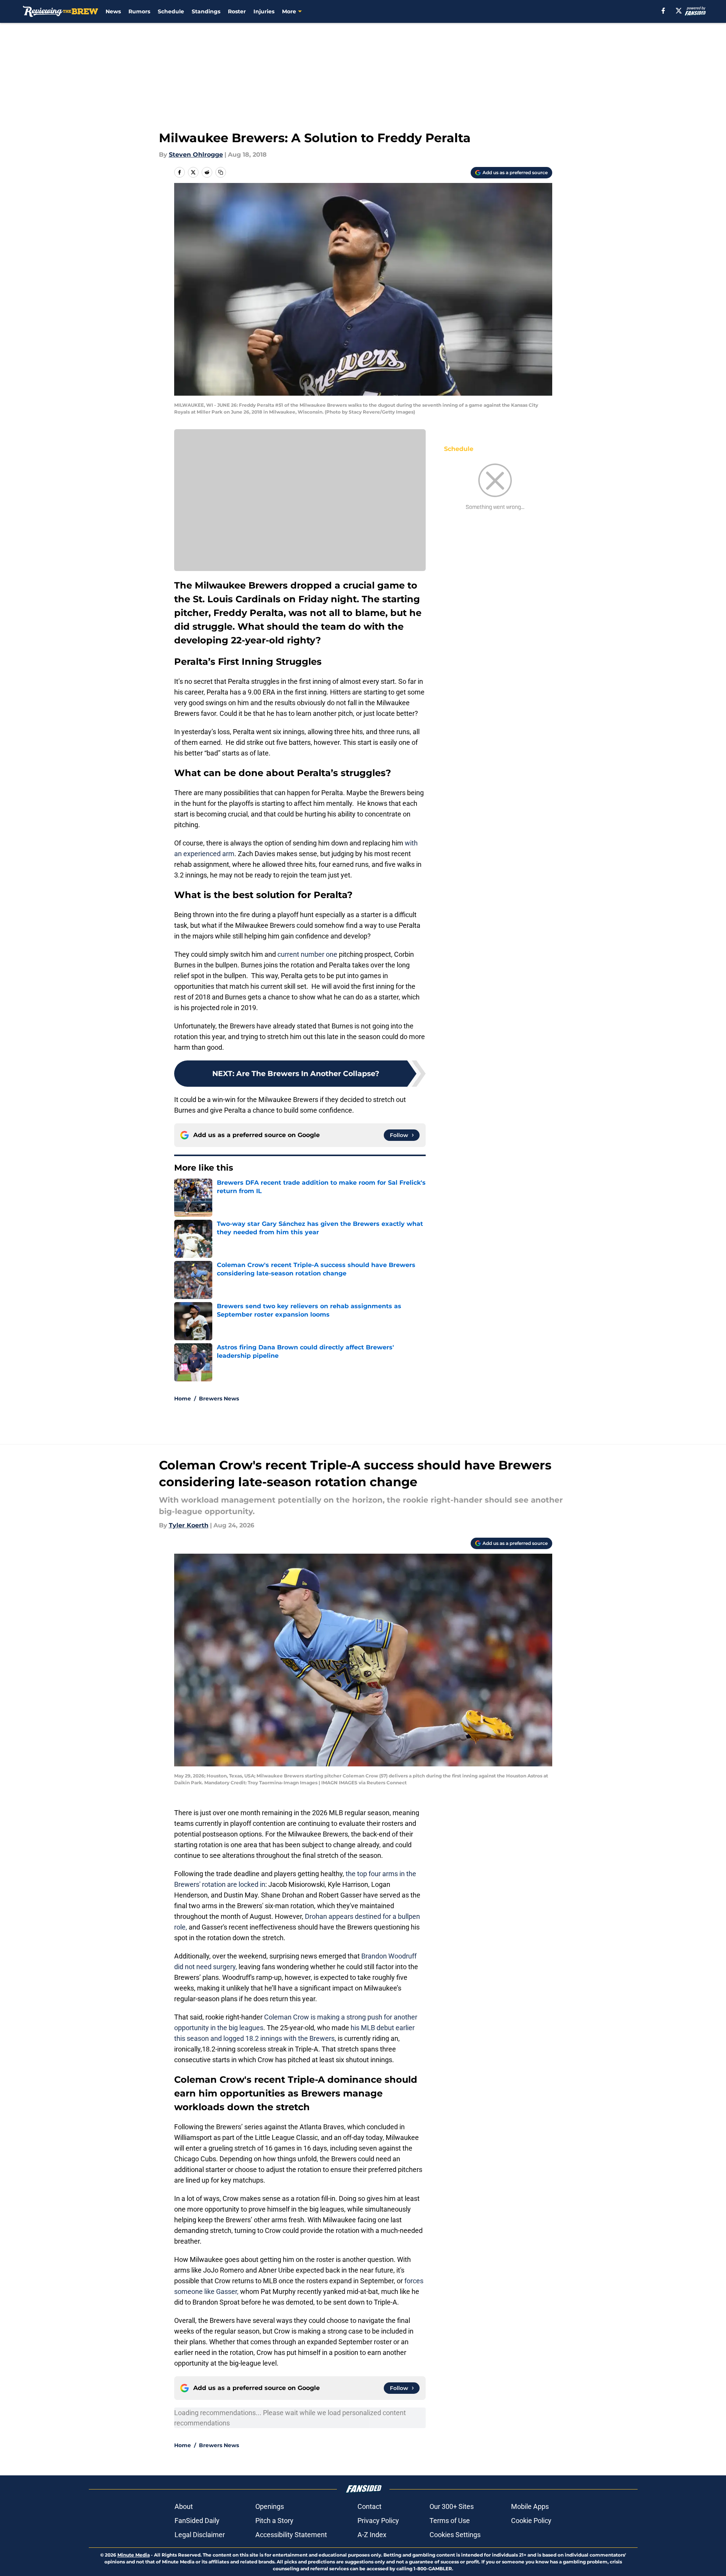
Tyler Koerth (189, 1525)
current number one (307, 954)
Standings (206, 11)
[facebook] (663, 11)
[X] (679, 11)
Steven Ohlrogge (196, 155)
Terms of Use (450, 2521)
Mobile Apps (530, 2506)
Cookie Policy (531, 2521)
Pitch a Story (274, 2521)
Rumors (139, 11)
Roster (237, 11)
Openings (270, 2506)
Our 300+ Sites (452, 2506)
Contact (369, 2506)
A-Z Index (372, 2535)
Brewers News (219, 1399)
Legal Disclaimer (200, 2535)
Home (183, 1399)
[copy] (221, 172)
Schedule (171, 11)
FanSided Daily (197, 2521)
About (184, 2506)
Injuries (264, 11)
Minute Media (134, 2555)
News (113, 11)
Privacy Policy (378, 2521)
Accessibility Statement (291, 2535)
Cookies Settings (455, 2535)
